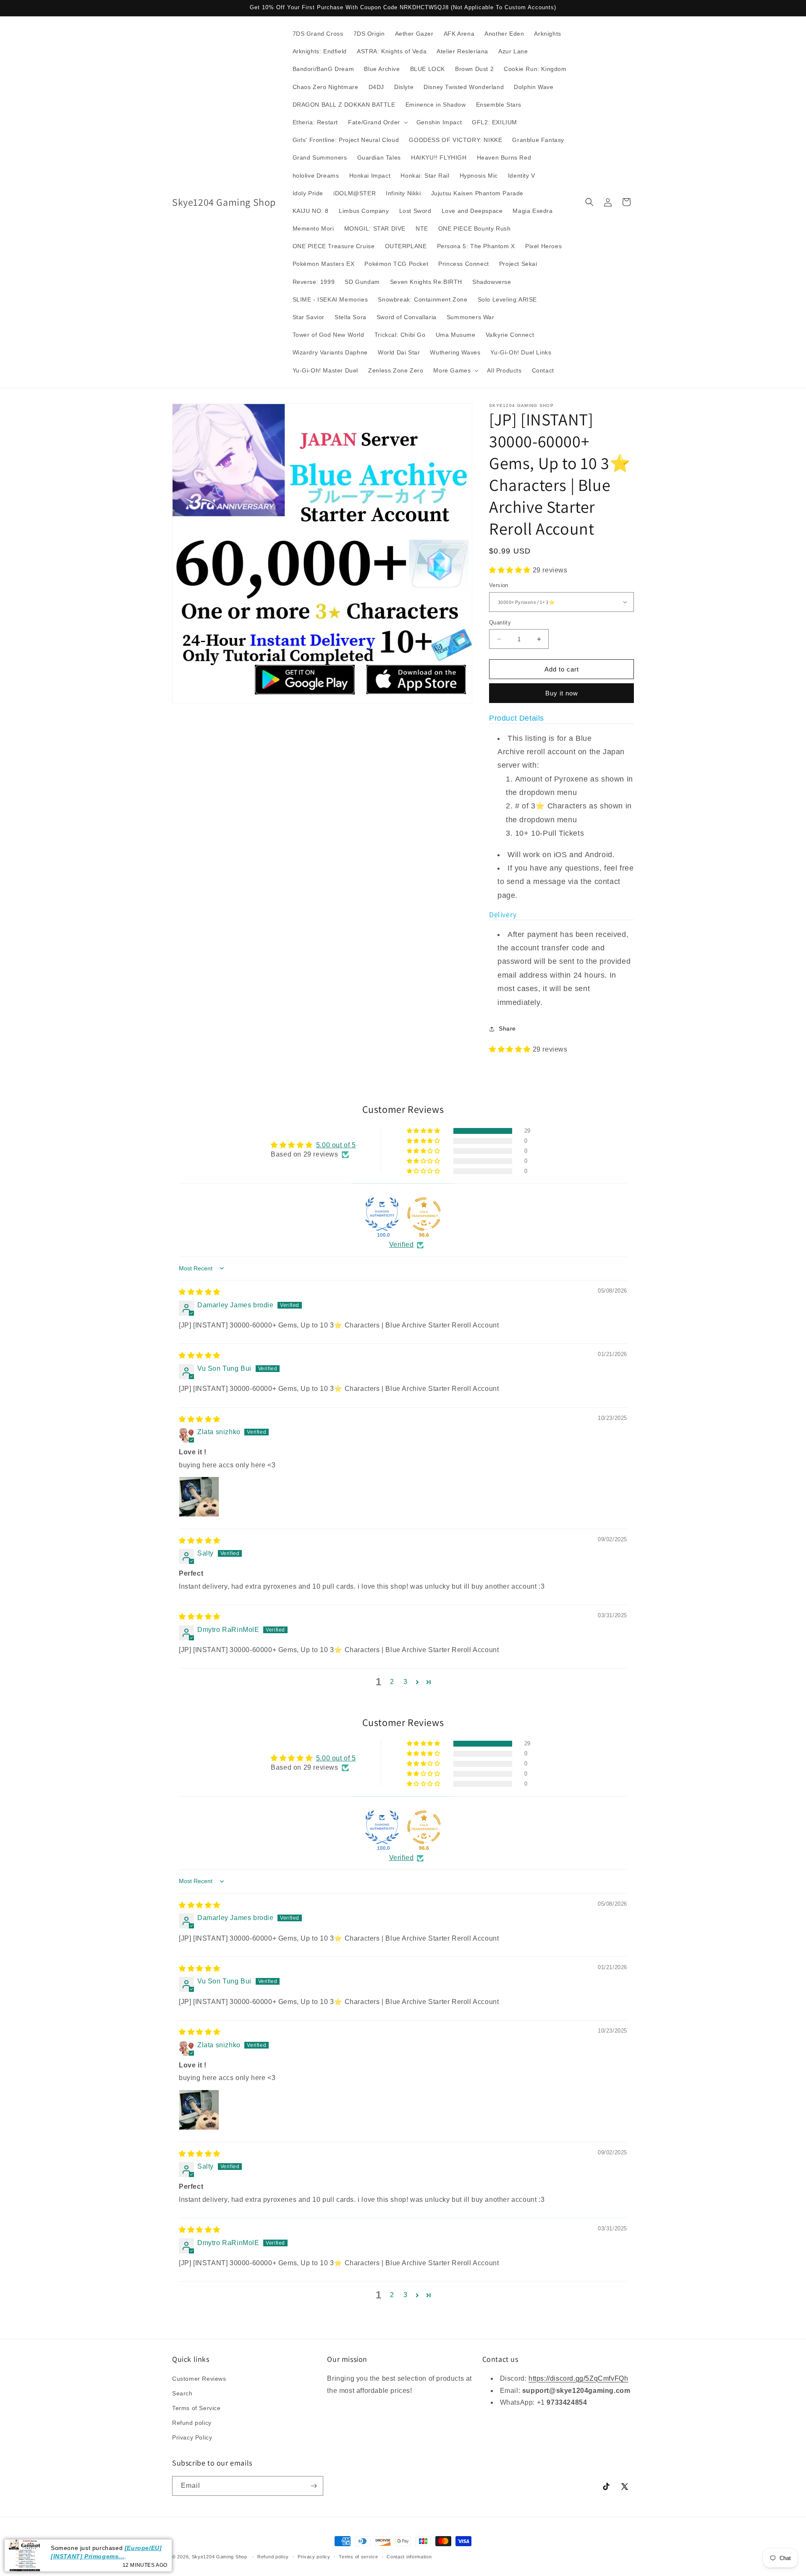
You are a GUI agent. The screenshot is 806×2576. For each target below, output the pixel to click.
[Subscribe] (314, 2486)
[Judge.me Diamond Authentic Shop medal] (382, 1214)
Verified (402, 1245)
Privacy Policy (192, 2437)
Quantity (500, 623)
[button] (377, 122)
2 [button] (392, 1682)
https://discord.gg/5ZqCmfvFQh (578, 2378)
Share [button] (507, 1028)
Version (499, 585)
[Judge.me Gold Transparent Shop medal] (424, 1214)
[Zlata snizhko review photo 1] (199, 1497)
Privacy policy (314, 2557)
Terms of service (358, 2557)
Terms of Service (196, 2408)
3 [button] (406, 1682)
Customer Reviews (199, 2379)
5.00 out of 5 (336, 1145)
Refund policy (192, 2423)
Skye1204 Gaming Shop (220, 2557)
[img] (200, 1292)
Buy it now (562, 693)
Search (182, 2393)
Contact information (409, 2557)
